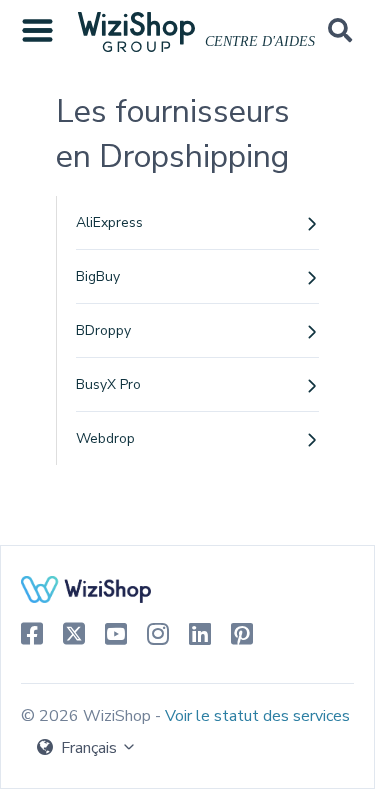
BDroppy (103, 330)
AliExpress (109, 222)
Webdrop (105, 438)
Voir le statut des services (257, 716)
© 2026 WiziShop (88, 716)
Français (89, 748)
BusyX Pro (108, 384)
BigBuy (98, 276)
